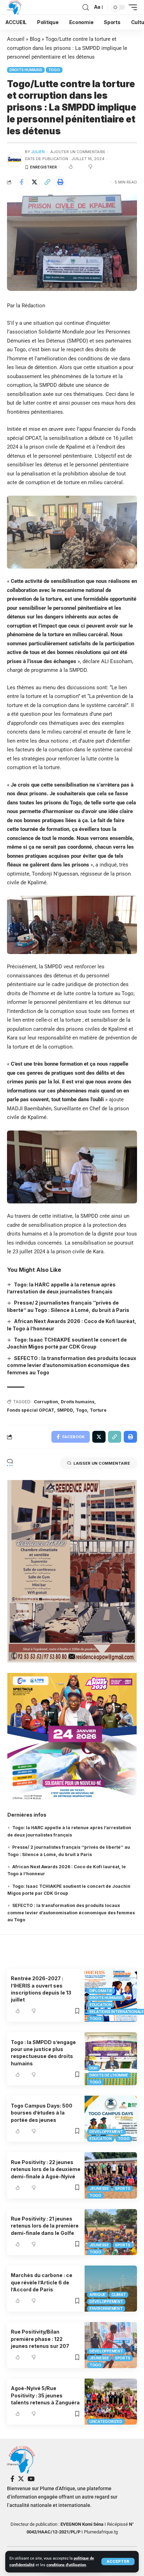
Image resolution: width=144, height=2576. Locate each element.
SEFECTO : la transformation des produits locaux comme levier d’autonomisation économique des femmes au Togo (72, 1365)
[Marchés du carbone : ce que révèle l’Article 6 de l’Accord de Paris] (111, 2289)
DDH (93, 2068)
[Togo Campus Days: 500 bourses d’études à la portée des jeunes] (111, 2119)
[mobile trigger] (131, 7)
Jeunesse (99, 2188)
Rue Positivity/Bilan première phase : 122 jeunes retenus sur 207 (40, 2339)
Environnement (106, 2308)
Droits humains (26, 70)
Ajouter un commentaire (78, 152)
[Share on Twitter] (34, 182)
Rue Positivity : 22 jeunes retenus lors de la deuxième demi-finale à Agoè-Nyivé (46, 2169)
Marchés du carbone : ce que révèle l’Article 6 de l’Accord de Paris (42, 2282)
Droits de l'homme (109, 2075)
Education (101, 2005)
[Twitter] (21, 2479)
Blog (35, 39)
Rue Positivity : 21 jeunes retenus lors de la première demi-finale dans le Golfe (45, 2226)
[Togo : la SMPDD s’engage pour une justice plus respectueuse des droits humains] (111, 2059)
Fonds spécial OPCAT (31, 1410)
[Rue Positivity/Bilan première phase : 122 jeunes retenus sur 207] (111, 2345)
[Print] (60, 182)
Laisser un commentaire (102, 1463)
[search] (86, 7)
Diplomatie (101, 1991)
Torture (98, 1410)
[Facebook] (12, 2479)
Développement (106, 2132)
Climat (119, 2295)
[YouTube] (31, 2479)
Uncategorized (106, 2421)
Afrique (98, 2295)
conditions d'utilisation (66, 2565)
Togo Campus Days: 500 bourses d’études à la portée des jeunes (42, 2113)
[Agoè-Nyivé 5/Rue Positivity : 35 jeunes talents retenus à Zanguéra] (111, 2402)
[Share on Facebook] (21, 182)
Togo (54, 70)
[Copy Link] (47, 182)
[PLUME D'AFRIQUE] (14, 7)
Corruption (46, 1402)
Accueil (16, 39)
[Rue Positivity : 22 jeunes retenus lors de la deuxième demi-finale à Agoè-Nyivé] (111, 2175)
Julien (38, 152)
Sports (123, 2188)
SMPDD (65, 1410)
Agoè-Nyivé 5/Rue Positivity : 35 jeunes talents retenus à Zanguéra (45, 2395)
